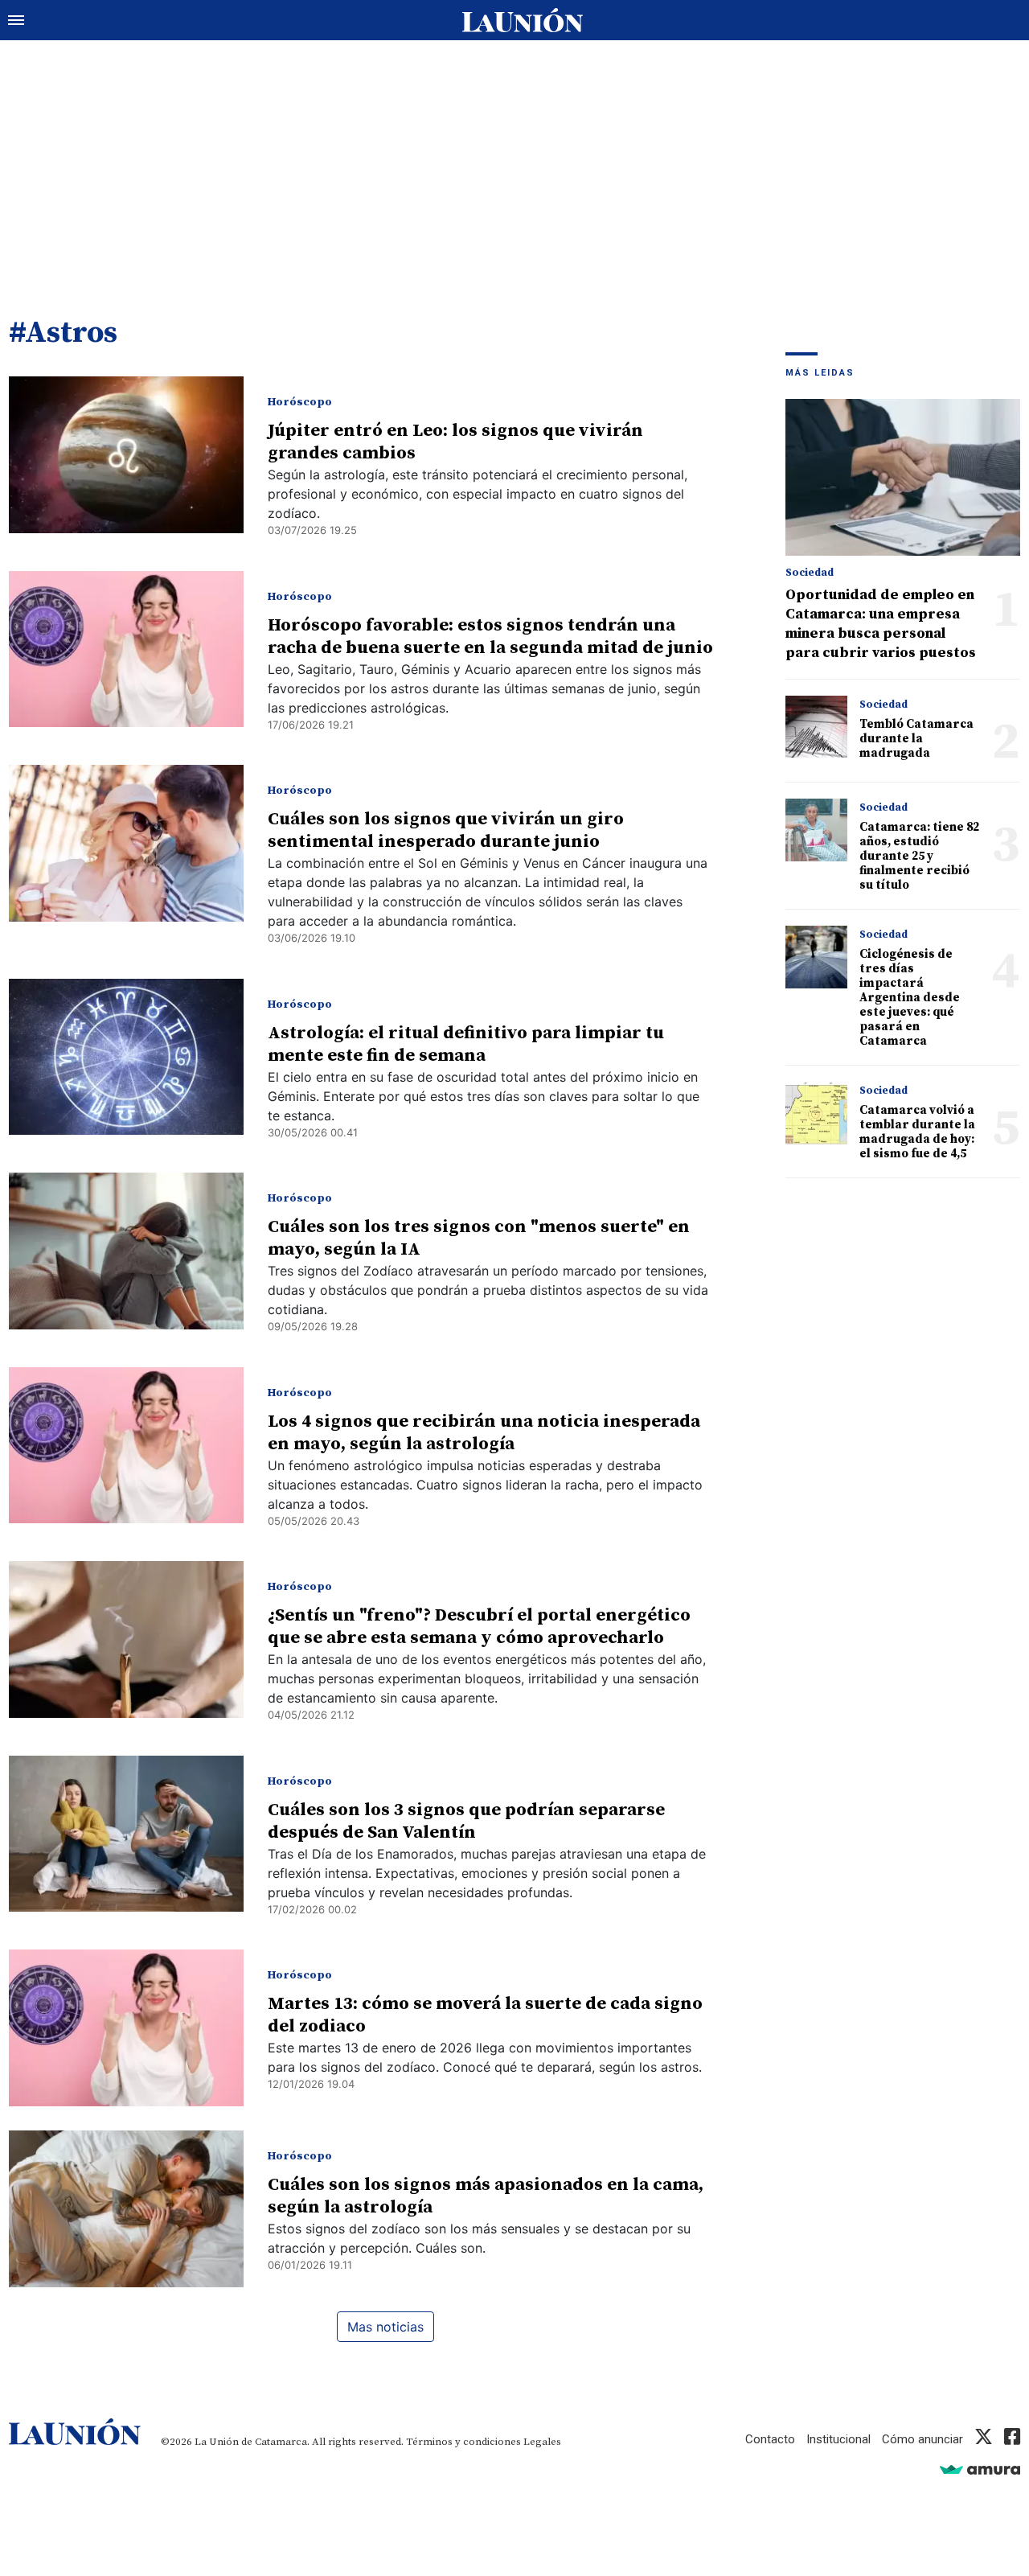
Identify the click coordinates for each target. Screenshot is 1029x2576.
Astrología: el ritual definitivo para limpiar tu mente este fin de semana (466, 1044)
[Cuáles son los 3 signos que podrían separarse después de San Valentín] (126, 1834)
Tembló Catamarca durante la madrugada (916, 739)
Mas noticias (385, 2327)
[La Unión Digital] (523, 20)
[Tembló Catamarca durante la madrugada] (816, 727)
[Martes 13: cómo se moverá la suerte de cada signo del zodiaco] (126, 2028)
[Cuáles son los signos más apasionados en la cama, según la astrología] (126, 2209)
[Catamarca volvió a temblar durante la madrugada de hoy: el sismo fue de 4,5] (816, 1113)
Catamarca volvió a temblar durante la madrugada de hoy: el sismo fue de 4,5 (917, 1132)
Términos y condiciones (463, 2442)
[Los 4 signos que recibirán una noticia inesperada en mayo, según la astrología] (126, 1446)
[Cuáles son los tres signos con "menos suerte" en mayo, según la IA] (126, 1251)
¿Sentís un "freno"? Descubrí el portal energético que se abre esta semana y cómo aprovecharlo (479, 1627)
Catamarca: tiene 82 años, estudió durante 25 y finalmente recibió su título (919, 856)
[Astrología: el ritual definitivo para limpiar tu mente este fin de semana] (126, 1057)
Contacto (770, 2439)
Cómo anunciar (922, 2439)
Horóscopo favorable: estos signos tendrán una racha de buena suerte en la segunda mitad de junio (490, 637)
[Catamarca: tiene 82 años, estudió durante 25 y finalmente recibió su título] (816, 830)
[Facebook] (1012, 2439)
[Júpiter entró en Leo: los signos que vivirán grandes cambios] (126, 455)
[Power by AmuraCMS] (980, 2469)
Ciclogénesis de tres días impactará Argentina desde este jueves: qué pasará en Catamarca (910, 998)
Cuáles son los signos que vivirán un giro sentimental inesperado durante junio (446, 830)
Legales (542, 2442)
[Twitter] (984, 2439)
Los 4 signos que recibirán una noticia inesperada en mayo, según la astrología (484, 1433)
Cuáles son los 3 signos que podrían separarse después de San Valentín (466, 1821)
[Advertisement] (514, 161)
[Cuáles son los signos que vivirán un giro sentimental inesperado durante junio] (126, 843)
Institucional (838, 2439)
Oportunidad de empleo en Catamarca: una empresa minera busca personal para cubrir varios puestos (881, 624)
